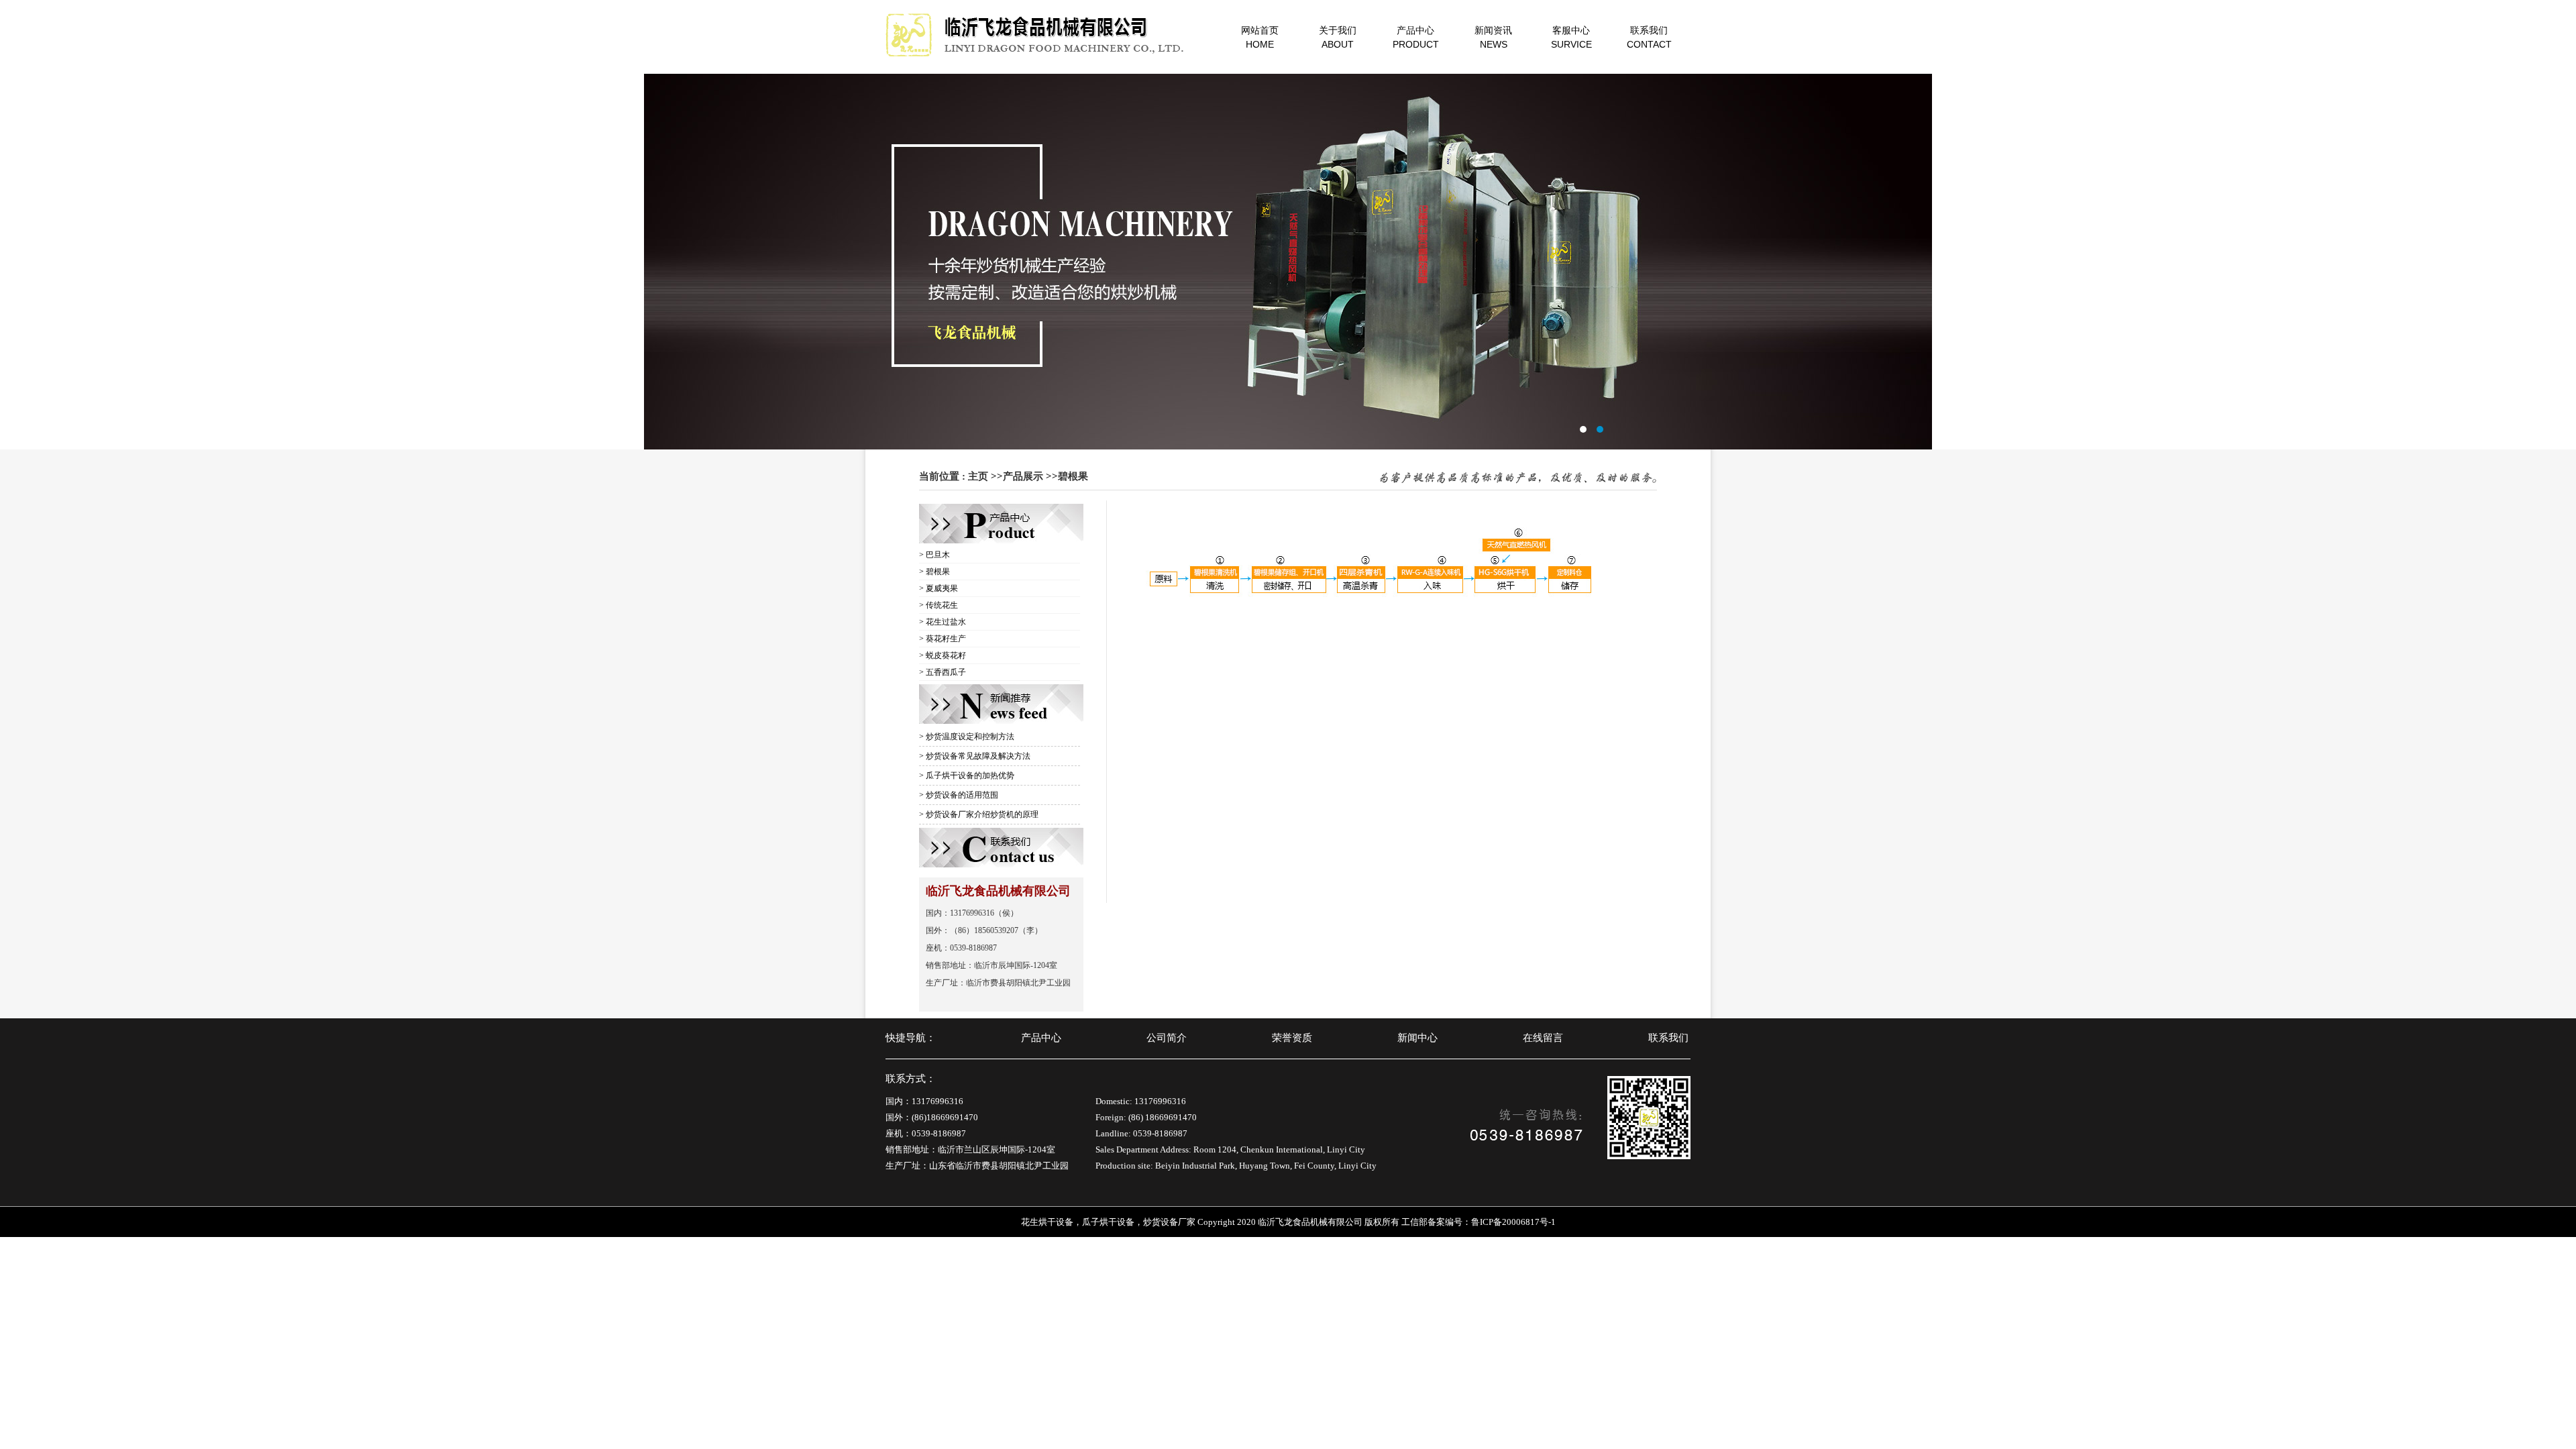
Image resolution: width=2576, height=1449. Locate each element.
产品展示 (1023, 476)
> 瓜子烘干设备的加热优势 (967, 775)
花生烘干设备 (1047, 1222)
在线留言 (1543, 1038)
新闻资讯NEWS (1493, 37)
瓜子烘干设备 (1108, 1222)
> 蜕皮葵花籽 (943, 655)
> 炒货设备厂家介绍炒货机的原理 (979, 814)
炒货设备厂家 (1169, 1222)
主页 (978, 476)
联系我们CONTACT (1649, 37)
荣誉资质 (1292, 1038)
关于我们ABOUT (1338, 37)
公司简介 (1167, 1038)
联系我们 (1668, 1038)
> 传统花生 (938, 605)
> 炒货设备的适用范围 (959, 795)
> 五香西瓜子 (943, 672)
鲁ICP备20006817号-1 (1513, 1222)
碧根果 (1073, 476)
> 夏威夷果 (938, 588)
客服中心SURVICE (1571, 37)
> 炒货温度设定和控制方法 (967, 737)
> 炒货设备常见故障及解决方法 (975, 756)
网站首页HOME (1260, 37)
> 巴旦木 (934, 555)
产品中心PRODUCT (1416, 37)
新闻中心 (1417, 1038)
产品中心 (1041, 1038)
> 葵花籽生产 (943, 639)
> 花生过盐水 (943, 622)
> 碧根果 (934, 572)
